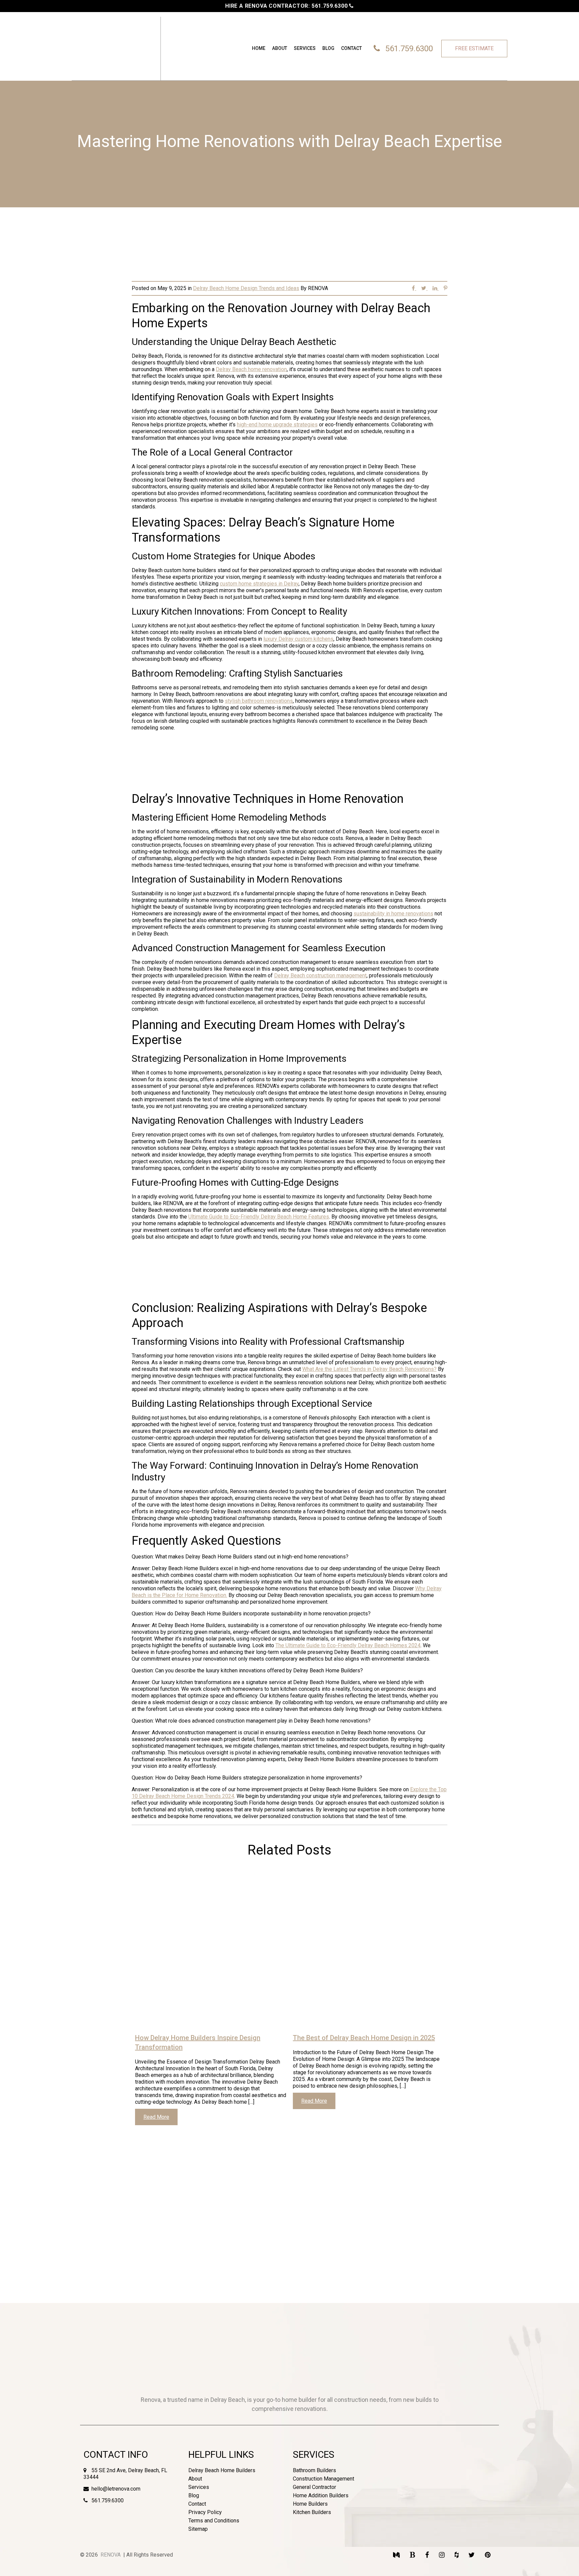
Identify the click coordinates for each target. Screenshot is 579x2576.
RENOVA (111, 2555)
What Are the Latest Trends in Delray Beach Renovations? (369, 1369)
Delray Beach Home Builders (222, 2470)
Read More (156, 2117)
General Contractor (314, 2487)
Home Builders (310, 2504)
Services (305, 48)
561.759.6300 (330, 6)
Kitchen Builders (312, 2512)
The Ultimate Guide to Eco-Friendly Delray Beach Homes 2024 (348, 1645)
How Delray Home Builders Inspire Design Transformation (198, 2042)
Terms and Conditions (214, 2521)
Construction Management (324, 2479)
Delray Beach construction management (320, 976)
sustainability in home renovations (393, 914)
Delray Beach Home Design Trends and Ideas (246, 288)
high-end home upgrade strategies (277, 425)
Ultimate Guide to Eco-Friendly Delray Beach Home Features (259, 1217)
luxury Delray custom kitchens (298, 639)
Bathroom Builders (314, 2470)
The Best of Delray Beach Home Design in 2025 (364, 2038)
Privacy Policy (205, 2512)
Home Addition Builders (321, 2495)
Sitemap (198, 2529)
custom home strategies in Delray (259, 584)
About (280, 48)
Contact (351, 48)
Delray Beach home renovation (251, 369)
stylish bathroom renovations (259, 701)
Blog (328, 48)
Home (259, 48)
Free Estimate (474, 48)
